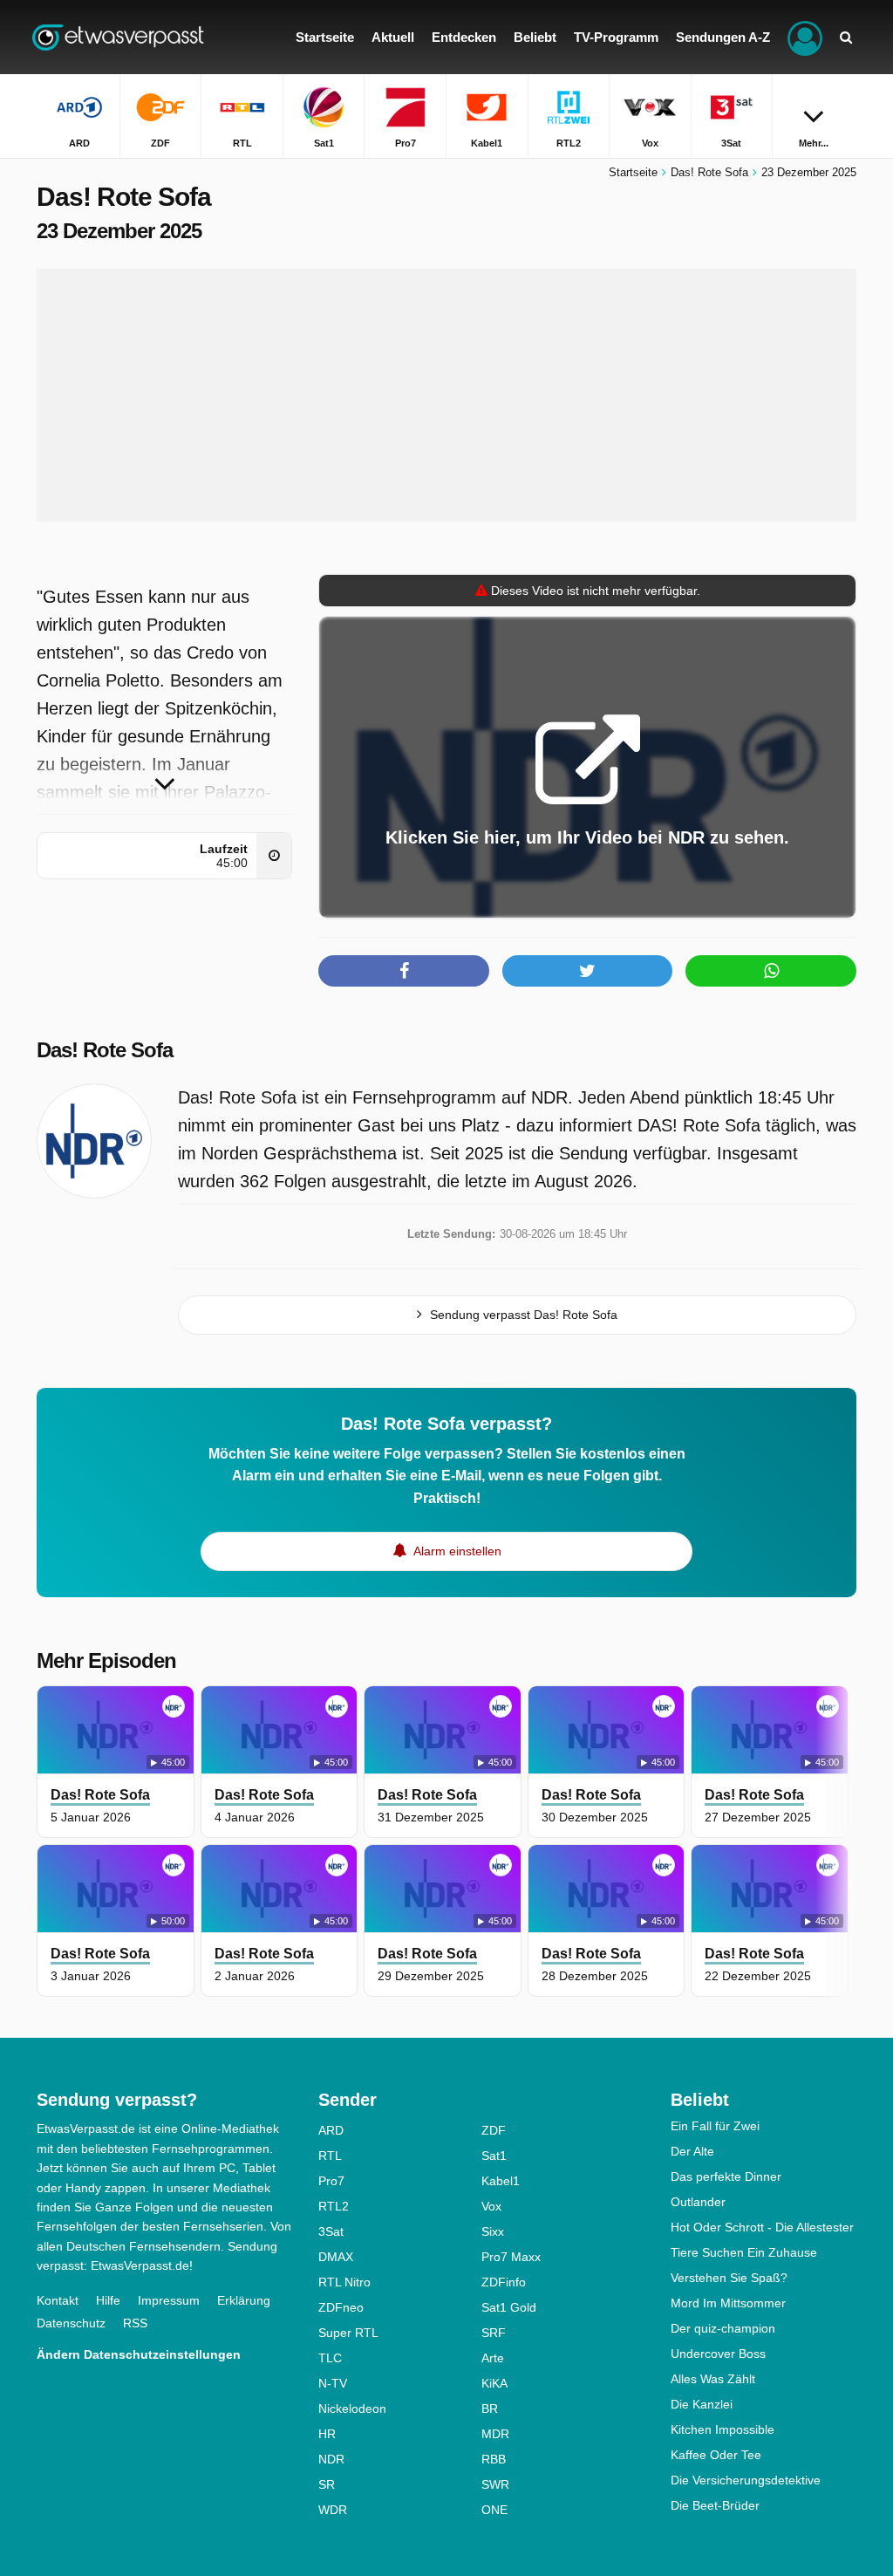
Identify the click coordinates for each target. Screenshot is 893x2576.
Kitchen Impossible (723, 2429)
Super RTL (348, 2333)
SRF (494, 2333)
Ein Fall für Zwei (715, 2126)
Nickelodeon (352, 2409)
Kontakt (58, 2300)
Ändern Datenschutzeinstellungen (139, 2354)
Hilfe (108, 2300)
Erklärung (244, 2300)
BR (490, 2409)
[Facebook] (404, 971)
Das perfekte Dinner (726, 2176)
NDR (331, 2459)
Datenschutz (71, 2323)
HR (327, 2434)
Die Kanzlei (702, 2404)
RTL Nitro (344, 2282)
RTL (330, 2156)
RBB (494, 2459)
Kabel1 (501, 2181)
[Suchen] (846, 37)
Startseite (633, 172)
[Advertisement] (446, 395)
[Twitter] (588, 971)
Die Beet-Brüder (715, 2505)
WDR (333, 2510)
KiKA (494, 2383)
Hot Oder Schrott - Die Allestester (762, 2227)
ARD (331, 2130)
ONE (494, 2510)
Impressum (169, 2300)
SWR (495, 2484)
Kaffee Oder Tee (716, 2455)
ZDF (494, 2130)
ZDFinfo (504, 2282)
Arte (493, 2358)
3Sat (331, 2231)
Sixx (493, 2231)
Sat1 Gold (509, 2307)
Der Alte (692, 2151)
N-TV (333, 2383)
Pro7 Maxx (511, 2257)
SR (327, 2484)
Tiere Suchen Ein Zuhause (744, 2252)
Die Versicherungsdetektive (746, 2480)
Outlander (698, 2202)
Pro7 (331, 2181)
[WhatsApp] (771, 971)
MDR (495, 2434)
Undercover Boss (718, 2354)
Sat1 (494, 2156)
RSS (135, 2323)
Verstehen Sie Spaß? (729, 2278)
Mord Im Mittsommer (728, 2303)
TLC (330, 2358)
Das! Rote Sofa (105, 1050)
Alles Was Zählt (713, 2379)
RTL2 (334, 2206)
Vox (491, 2206)
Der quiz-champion (723, 2328)
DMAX (336, 2257)
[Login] (805, 37)
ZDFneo (341, 2307)
